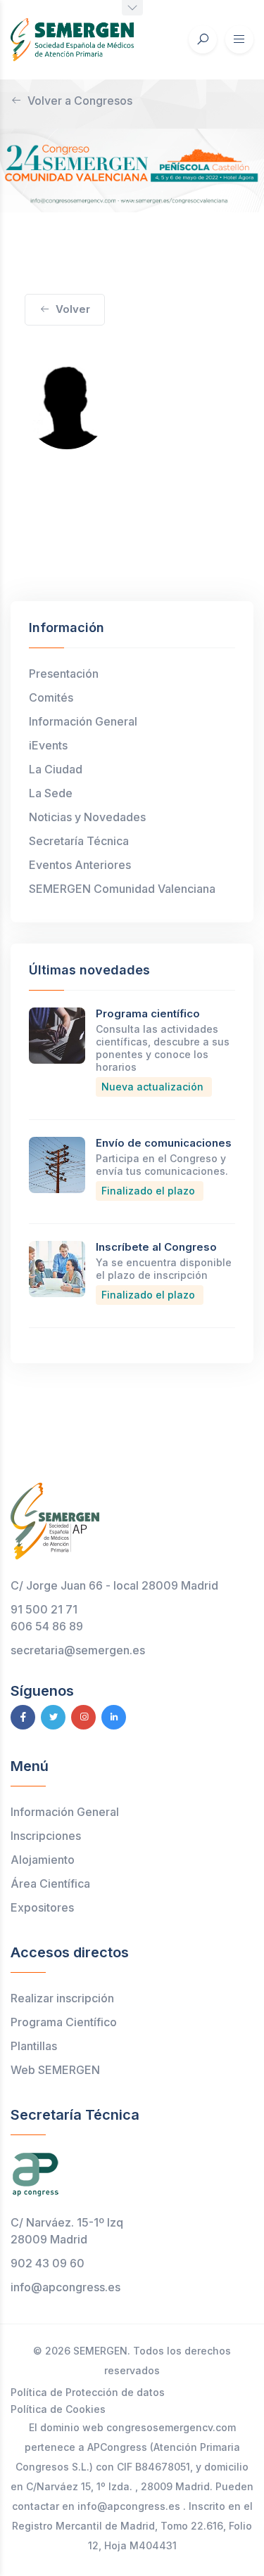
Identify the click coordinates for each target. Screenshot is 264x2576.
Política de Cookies (58, 2409)
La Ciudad (56, 769)
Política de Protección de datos (88, 2392)
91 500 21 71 (44, 1609)
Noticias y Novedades (87, 817)
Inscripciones (46, 1836)
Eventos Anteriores (80, 865)
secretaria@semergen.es (78, 1650)
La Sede (51, 793)
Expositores (42, 1907)
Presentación (64, 674)
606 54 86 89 (47, 1626)
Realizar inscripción (62, 1998)
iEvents (48, 745)
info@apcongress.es (65, 2287)
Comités (51, 697)
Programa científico (148, 1013)
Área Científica (50, 1883)
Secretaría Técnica (79, 841)
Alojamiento (43, 1860)
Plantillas (34, 2046)
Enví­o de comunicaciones (164, 1143)
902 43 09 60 (48, 2263)
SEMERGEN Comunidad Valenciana (122, 889)
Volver (73, 309)
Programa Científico (64, 2022)
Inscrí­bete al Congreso (156, 1247)
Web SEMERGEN (55, 2070)
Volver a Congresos (80, 101)
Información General (83, 721)
